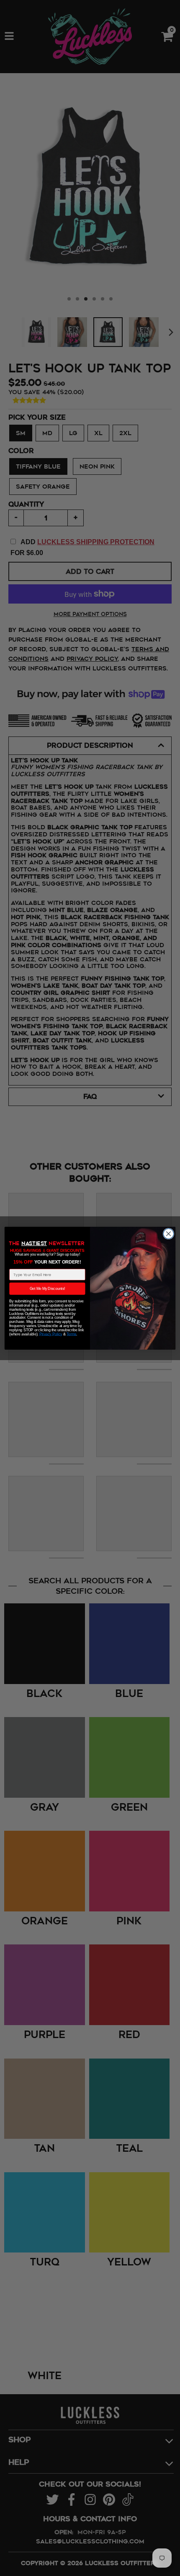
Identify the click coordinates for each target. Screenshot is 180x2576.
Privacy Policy (51, 1334)
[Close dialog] (168, 1233)
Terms (71, 1334)
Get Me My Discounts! (47, 1288)
